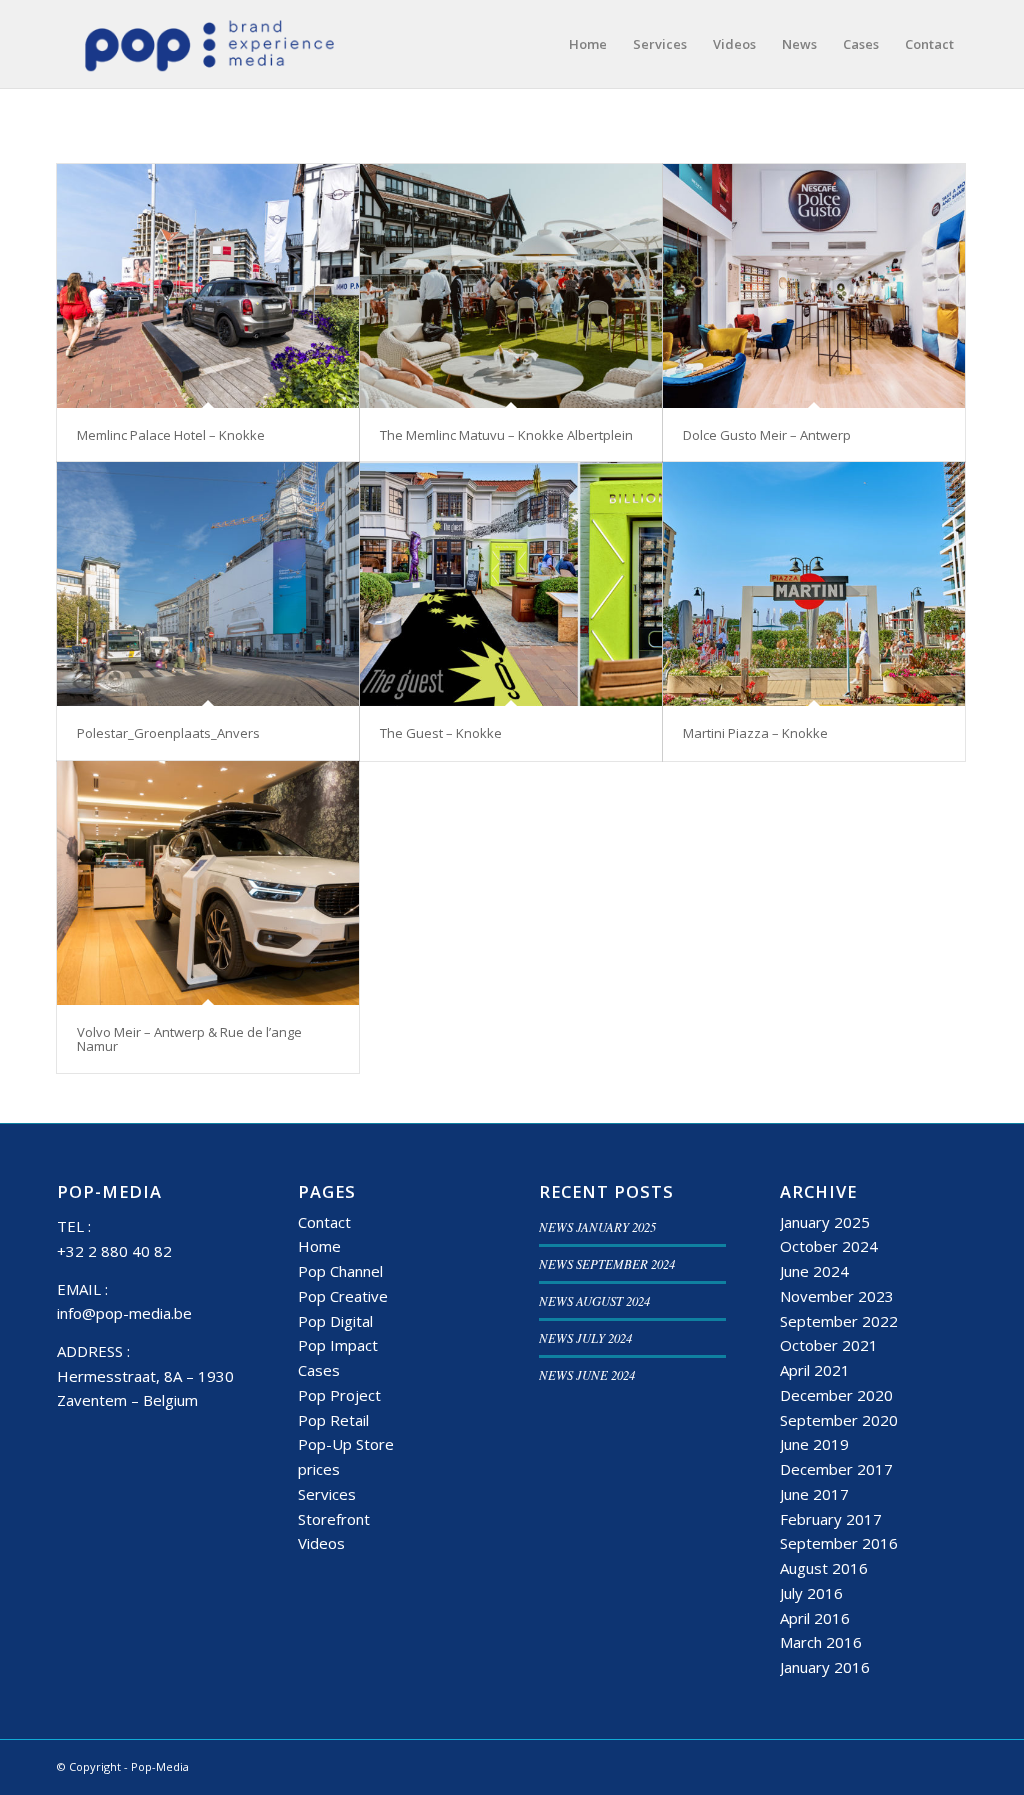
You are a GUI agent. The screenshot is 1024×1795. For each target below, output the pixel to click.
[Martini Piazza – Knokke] (814, 584)
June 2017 (814, 1494)
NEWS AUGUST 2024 (594, 1300)
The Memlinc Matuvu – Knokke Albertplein (506, 435)
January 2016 (825, 1667)
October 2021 (829, 1345)
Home (319, 1246)
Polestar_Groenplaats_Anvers (168, 733)
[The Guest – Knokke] (511, 584)
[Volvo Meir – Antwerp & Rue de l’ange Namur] (208, 883)
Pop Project (339, 1395)
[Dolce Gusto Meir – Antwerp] (814, 286)
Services (327, 1494)
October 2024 (829, 1246)
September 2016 (839, 1543)
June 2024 (814, 1271)
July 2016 (811, 1593)
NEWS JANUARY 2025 (597, 1226)
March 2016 (821, 1642)
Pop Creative (343, 1296)
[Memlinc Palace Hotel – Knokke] (208, 286)
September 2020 (839, 1420)
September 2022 (839, 1321)
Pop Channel (340, 1271)
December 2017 (836, 1469)
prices (319, 1469)
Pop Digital (335, 1321)
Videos (321, 1543)
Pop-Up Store (346, 1444)
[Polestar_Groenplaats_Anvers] (208, 584)
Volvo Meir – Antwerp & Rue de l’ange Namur (189, 1039)
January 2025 (825, 1222)
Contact (324, 1222)
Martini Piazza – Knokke (755, 733)
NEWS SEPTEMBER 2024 (607, 1263)
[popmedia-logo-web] (208, 44)
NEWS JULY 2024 (585, 1337)
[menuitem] (588, 44)
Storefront (334, 1519)
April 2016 (815, 1618)
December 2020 (836, 1395)
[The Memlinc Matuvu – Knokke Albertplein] (511, 286)
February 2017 (831, 1519)
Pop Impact (338, 1345)
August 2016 (824, 1568)
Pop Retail (333, 1420)
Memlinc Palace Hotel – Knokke (171, 435)
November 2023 (837, 1296)
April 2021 (815, 1370)
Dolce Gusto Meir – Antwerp (767, 435)
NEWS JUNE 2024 (587, 1374)
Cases (319, 1370)
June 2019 (814, 1444)
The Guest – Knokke (441, 733)
